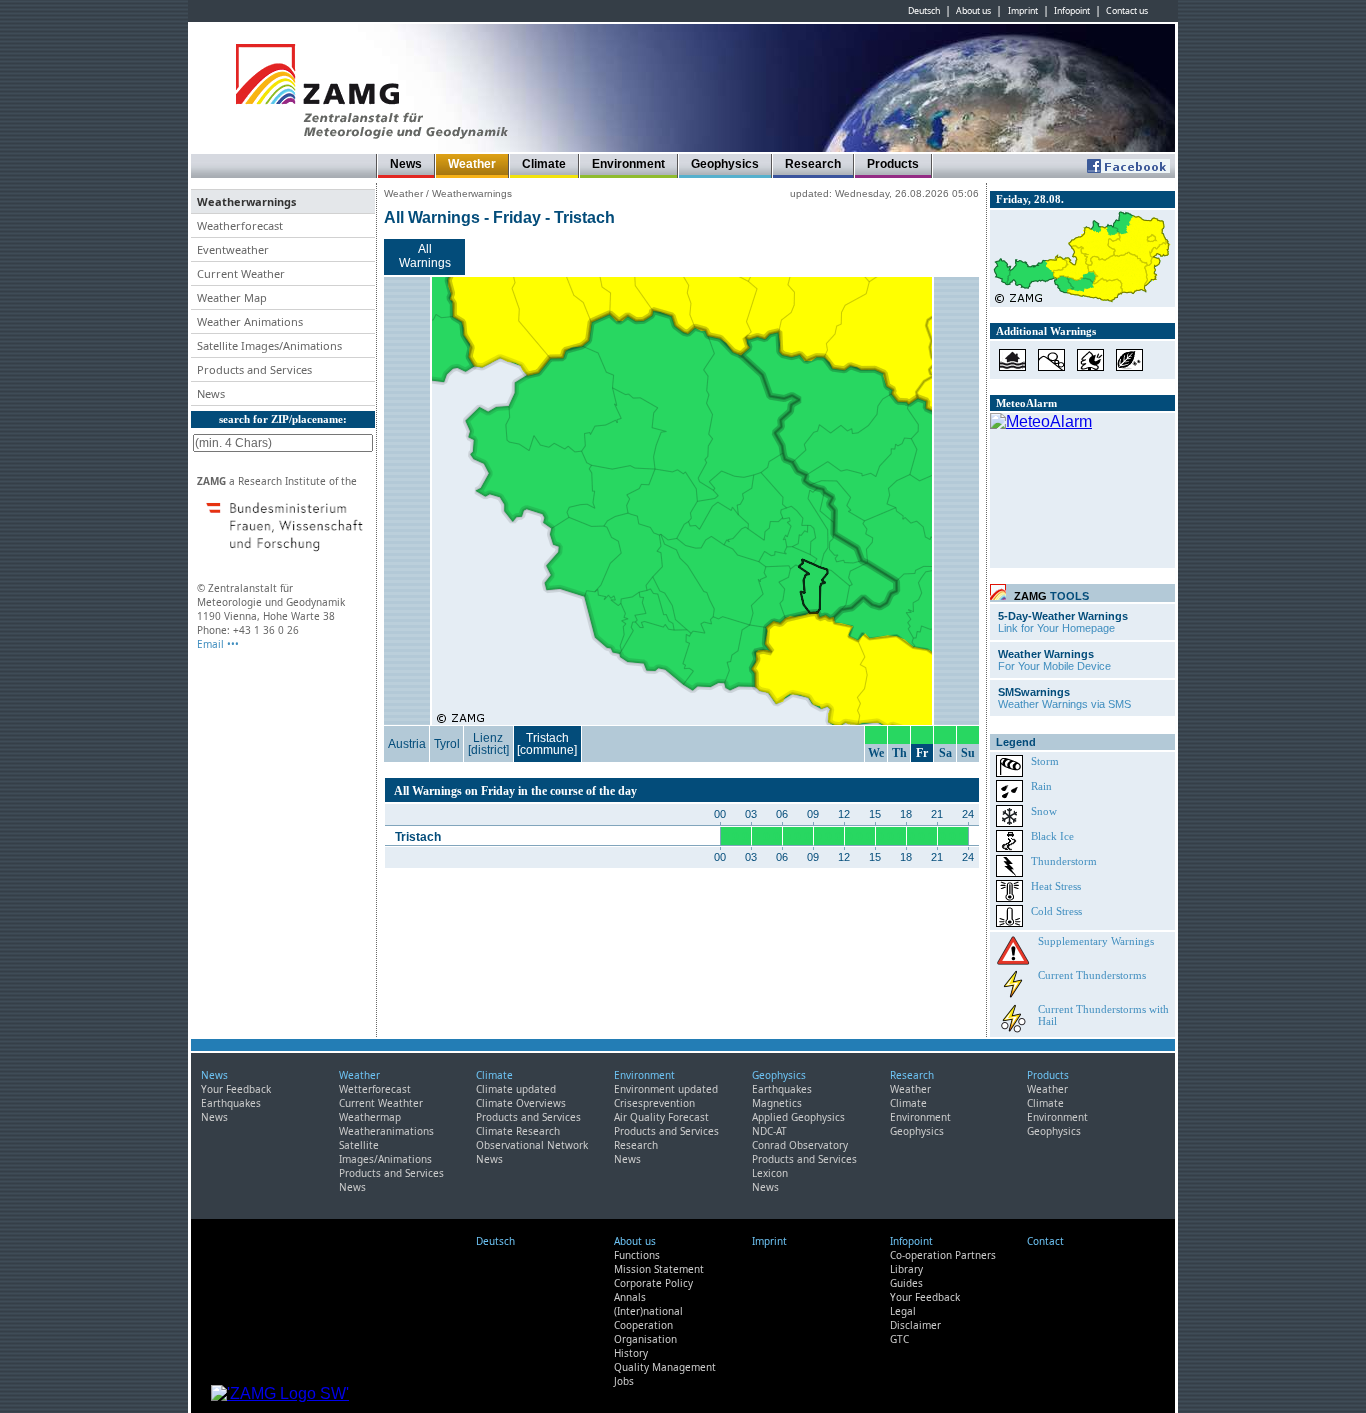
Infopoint (1072, 11)
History (631, 1353)
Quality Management (665, 1367)
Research (813, 164)
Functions (637, 1255)
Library (906, 1269)
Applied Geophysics (798, 1117)
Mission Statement (659, 1269)
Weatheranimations (386, 1131)
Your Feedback (236, 1089)
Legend (1016, 742)
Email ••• (218, 644)
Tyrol (447, 744)
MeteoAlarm (1026, 403)
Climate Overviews (521, 1103)
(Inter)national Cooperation (648, 1318)
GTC (899, 1339)
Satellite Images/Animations (385, 1152)
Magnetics (777, 1103)
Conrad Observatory (800, 1145)
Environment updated (666, 1089)
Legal (903, 1311)
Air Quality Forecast (661, 1117)
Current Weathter (381, 1103)
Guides (906, 1283)
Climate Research (518, 1131)
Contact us (1127, 11)
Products (893, 164)
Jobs (624, 1381)
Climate (544, 164)
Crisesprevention (654, 1103)
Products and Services (391, 1173)
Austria (407, 744)
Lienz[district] (488, 744)
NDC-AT (769, 1131)
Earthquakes (231, 1103)
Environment (628, 164)
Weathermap (370, 1117)
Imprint (1023, 11)
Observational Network (532, 1145)
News (406, 164)
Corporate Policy (653, 1283)
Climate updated (516, 1089)
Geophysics (725, 164)
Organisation (645, 1339)
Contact (1045, 1241)
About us (973, 11)
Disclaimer (915, 1325)
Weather (472, 164)
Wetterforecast (375, 1089)
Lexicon (770, 1173)
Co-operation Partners (943, 1255)
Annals (630, 1297)
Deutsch (924, 11)
